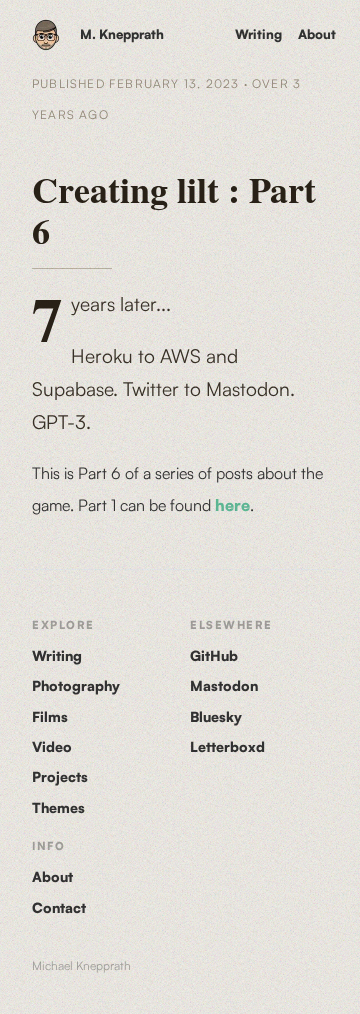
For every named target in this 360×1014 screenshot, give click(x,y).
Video (52, 746)
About (317, 34)
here (232, 505)
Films (50, 716)
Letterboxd (227, 746)
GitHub (214, 655)
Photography (76, 685)
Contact (59, 907)
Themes (58, 807)
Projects (60, 776)
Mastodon (224, 685)
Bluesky (216, 716)
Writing (258, 34)
